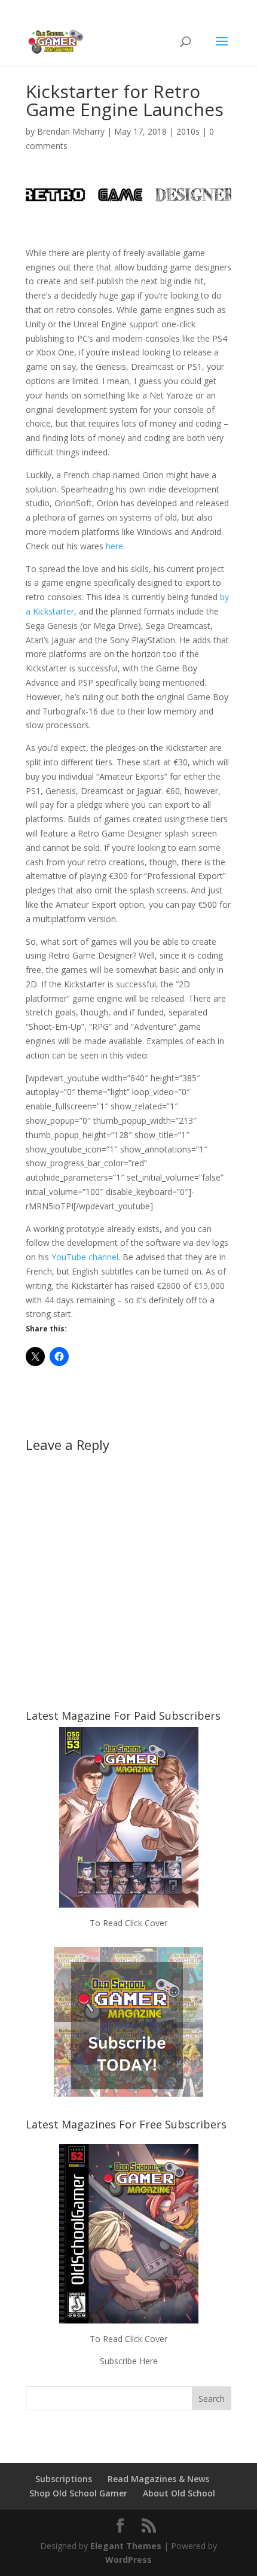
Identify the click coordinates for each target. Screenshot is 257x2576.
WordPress (128, 2560)
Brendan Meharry (71, 131)
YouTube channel (85, 1257)
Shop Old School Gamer (78, 2493)
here (114, 546)
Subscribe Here (129, 2361)
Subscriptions (64, 2479)
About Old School (179, 2493)
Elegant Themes (126, 2546)
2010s (188, 131)
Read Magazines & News (158, 2479)
